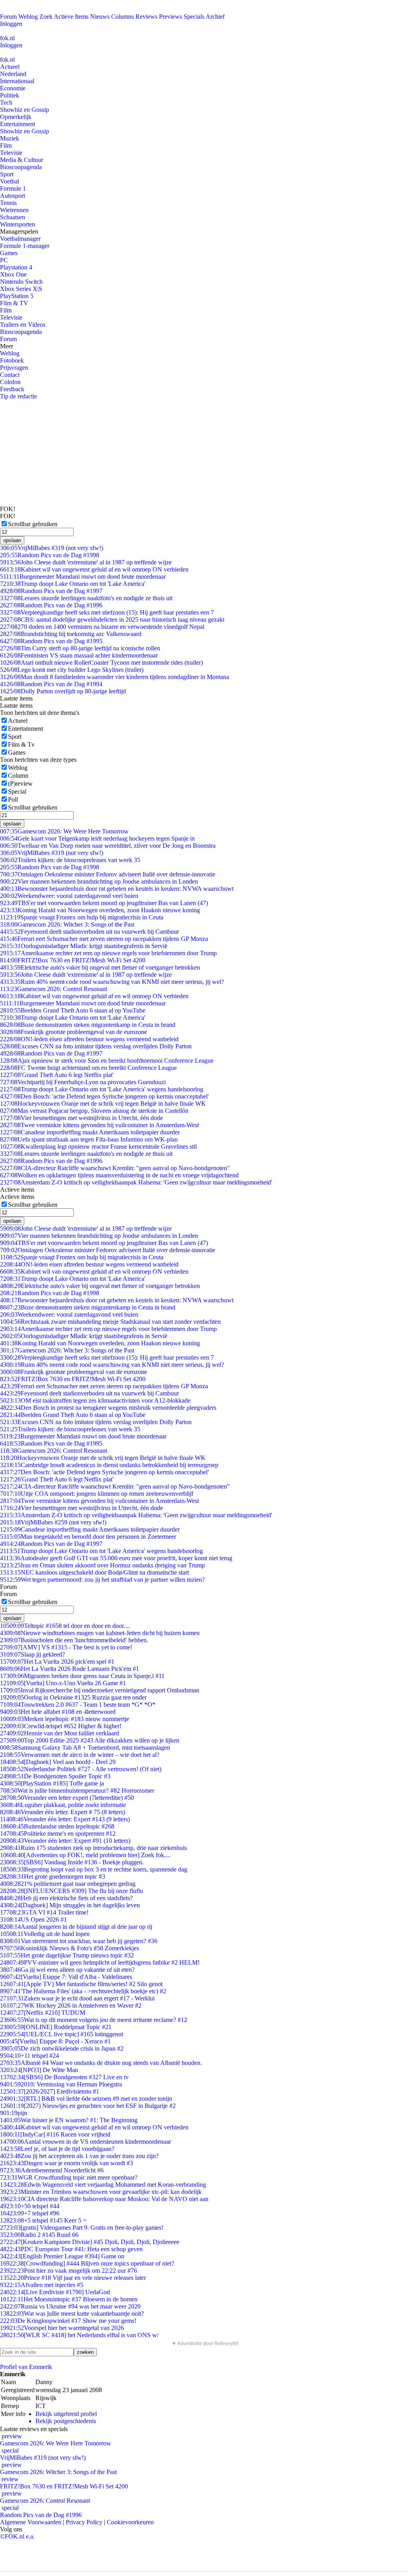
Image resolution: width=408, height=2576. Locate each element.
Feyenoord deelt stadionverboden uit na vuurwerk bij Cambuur (89, 932)
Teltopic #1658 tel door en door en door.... (65, 1626)
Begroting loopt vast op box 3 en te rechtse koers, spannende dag (94, 1869)
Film (6, 145)
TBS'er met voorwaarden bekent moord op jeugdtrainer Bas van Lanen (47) (104, 903)
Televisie (11, 153)
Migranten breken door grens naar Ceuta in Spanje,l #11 (82, 1676)
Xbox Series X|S (21, 289)
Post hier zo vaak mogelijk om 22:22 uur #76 (69, 2271)
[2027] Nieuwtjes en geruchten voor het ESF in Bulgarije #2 (88, 2106)
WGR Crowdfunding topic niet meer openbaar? (69, 2177)
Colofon (10, 382)
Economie (13, 88)
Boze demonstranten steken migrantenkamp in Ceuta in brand (88, 1025)
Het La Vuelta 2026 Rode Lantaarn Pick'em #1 (70, 1669)
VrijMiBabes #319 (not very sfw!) (52, 548)
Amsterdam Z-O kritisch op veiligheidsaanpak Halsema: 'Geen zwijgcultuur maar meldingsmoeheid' (136, 1182)
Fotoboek (12, 360)
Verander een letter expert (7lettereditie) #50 (67, 1798)
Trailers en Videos (23, 325)
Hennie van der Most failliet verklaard (60, 1733)
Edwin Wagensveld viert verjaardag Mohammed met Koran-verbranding (103, 2185)
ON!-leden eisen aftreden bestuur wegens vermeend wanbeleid (89, 1039)
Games (9, 253)
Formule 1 (13, 188)
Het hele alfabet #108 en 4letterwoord (58, 1712)
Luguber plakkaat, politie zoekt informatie (63, 1805)
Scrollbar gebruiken (33, 524)
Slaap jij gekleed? (32, 1654)
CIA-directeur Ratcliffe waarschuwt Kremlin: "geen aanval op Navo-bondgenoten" (115, 1168)
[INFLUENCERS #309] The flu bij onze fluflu (72, 1891)
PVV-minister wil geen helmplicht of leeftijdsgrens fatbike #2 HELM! (100, 1962)
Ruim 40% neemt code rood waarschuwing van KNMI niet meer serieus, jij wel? (112, 982)
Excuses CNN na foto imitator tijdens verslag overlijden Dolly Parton (96, 1046)
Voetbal (10, 181)
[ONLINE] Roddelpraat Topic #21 (56, 2027)
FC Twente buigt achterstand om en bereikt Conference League (88, 1068)
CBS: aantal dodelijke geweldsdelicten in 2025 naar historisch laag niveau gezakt (112, 620)
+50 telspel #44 (30, 2206)
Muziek (10, 138)
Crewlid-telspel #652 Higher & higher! (61, 1726)
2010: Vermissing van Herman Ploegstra (61, 2084)
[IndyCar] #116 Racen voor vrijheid (55, 2134)
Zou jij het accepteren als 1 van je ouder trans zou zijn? (79, 2156)
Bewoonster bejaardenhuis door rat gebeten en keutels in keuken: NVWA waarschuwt (117, 889)
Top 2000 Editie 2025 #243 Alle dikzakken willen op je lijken (90, 1740)
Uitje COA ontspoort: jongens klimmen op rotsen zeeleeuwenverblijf (97, 1494)
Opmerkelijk (16, 117)
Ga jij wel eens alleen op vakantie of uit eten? (67, 1970)
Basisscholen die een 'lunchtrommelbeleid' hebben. (74, 1640)
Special (17, 791)
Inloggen (11, 24)
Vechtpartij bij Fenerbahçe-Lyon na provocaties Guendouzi (83, 1082)
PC (4, 260)
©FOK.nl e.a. (17, 2536)
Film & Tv (21, 745)
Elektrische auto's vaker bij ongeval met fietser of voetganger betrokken (100, 967)
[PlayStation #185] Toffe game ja (52, 1783)
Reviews (146, 17)
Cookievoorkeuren (130, 2522)
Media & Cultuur (22, 160)
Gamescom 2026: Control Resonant (54, 989)
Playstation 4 (16, 267)
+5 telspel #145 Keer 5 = (43, 2220)
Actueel (10, 67)
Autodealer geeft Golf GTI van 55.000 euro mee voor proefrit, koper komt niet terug (116, 1558)
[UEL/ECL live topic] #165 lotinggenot (62, 2034)
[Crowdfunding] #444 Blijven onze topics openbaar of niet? (87, 2263)
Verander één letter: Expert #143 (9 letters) (65, 1819)
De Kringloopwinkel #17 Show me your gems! (68, 2321)
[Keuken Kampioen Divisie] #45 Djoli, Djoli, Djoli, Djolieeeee (90, 2242)
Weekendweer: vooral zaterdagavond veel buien (69, 896)
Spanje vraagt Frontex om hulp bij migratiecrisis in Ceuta (82, 917)
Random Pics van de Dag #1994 (51, 684)
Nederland (13, 74)
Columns (123, 17)
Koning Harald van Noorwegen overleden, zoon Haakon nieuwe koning (100, 910)
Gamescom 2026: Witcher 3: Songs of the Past (67, 924)
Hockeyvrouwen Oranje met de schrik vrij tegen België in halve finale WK (103, 1104)
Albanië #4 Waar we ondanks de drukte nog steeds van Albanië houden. (101, 2063)
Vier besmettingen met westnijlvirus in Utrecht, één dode (81, 1118)
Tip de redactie (19, 396)
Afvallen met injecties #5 (42, 2285)
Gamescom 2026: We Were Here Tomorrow (64, 831)
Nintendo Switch (21, 282)
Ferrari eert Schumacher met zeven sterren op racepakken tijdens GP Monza (104, 939)
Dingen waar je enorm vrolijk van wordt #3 (67, 2163)
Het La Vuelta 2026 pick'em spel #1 (57, 1662)
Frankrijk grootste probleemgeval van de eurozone (74, 1032)
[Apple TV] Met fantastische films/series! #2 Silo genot (81, 1984)
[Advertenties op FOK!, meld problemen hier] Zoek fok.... (85, 1855)
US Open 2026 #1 (33, 1919)
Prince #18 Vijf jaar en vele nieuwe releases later (73, 2278)
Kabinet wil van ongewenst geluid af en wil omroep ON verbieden (94, 569)
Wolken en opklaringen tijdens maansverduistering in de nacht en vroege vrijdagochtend (119, 1175)
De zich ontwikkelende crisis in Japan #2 (62, 2048)
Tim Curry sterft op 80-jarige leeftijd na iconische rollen (80, 648)
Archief (215, 17)
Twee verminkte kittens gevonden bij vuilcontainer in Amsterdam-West (99, 1125)
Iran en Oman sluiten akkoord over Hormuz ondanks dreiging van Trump (102, 1565)
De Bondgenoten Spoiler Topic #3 (55, 1776)
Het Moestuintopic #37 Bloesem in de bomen (69, 2299)
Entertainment (18, 124)
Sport (7, 174)
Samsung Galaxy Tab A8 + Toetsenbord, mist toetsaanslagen (85, 1748)
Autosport (13, 196)
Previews (171, 17)
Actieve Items (71, 17)
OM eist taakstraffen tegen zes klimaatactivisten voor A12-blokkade (95, 1400)
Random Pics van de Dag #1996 (51, 605)
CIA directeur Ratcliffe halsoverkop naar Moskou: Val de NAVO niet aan (104, 2199)
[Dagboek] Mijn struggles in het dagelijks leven (70, 1905)
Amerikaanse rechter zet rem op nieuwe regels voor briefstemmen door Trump (108, 953)
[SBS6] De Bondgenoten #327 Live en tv (64, 2077)
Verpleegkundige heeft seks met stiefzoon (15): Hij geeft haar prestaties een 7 (107, 612)
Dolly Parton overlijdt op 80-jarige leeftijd (63, 691)
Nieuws (100, 17)
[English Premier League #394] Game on (62, 2256)
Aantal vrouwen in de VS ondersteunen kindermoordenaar (85, 2142)
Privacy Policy (84, 2522)
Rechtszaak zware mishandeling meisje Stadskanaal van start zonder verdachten (110, 1322)
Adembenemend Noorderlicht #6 (52, 2170)
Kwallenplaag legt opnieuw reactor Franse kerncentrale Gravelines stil (98, 1147)
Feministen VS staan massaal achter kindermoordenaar (79, 655)
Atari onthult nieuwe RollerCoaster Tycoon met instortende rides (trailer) (101, 663)
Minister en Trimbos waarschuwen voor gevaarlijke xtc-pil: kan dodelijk (101, 2192)
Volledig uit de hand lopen (45, 1934)
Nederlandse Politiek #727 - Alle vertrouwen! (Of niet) (81, 1769)
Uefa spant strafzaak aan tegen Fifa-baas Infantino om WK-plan (89, 1139)
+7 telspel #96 (30, 2213)
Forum (8, 17)
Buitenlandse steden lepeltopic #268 (57, 1826)
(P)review (20, 784)
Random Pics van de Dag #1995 (51, 641)
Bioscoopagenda (21, 167)
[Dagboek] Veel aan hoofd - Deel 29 (58, 1762)
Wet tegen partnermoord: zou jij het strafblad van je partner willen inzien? (102, 1580)
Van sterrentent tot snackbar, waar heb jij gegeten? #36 (79, 1941)
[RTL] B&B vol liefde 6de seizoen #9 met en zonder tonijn (86, 2099)
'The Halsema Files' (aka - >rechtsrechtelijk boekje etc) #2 (83, 1991)
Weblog (28, 17)
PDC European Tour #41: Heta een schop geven (71, 2249)
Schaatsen (13, 217)
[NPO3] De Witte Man (39, 2070)
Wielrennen (14, 210)
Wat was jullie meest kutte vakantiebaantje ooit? (72, 2314)
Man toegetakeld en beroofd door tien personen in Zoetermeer (88, 1537)
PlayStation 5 (17, 296)
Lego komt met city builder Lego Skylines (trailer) (72, 670)
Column (18, 776)
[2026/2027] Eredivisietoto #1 (50, 2091)
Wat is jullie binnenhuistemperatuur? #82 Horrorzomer (77, 1791)
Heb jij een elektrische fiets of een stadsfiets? (66, 1898)
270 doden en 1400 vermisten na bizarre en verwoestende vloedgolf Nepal (102, 627)
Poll (13, 799)
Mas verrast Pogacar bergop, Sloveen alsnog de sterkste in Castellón (94, 1111)
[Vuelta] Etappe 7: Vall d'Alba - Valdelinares (66, 1977)
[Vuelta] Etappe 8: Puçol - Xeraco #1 (55, 2041)
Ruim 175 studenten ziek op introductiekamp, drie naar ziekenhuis (93, 1848)
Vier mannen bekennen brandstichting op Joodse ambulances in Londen (99, 881)
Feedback (12, 389)
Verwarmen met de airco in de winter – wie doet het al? (80, 1755)
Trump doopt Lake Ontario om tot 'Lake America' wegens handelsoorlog (102, 1089)
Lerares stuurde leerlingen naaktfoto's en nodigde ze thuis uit (86, 598)
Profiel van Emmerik (26, 2367)
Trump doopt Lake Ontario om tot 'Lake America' (73, 584)
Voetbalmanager (20, 239)
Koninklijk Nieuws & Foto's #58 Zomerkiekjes (70, 1948)
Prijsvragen (14, 368)
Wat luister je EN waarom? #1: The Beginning (69, 2120)
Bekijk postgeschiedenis (66, 2421)
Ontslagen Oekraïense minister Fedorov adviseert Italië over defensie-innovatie (108, 874)
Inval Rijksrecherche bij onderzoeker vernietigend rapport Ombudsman (100, 1690)
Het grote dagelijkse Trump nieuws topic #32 (67, 1955)
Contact (10, 375)
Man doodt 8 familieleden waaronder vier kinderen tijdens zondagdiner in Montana (115, 677)
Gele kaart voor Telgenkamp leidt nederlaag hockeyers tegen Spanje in (97, 838)
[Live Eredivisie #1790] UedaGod (55, 2292)
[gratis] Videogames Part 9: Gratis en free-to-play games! (82, 2228)
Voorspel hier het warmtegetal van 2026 (62, 2328)
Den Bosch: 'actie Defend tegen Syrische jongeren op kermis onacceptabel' (104, 1096)
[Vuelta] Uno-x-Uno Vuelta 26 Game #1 (63, 1683)
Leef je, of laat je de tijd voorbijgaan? (57, 2149)
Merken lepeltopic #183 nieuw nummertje (65, 1719)
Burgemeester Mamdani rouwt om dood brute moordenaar (83, 577)
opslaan (12, 540)
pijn (14, 2113)
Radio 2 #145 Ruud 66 (39, 2235)
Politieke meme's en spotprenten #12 (58, 1833)
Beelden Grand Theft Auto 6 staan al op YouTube (73, 1010)
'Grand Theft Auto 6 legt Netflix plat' (57, 1075)
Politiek (10, 95)
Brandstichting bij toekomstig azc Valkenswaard (71, 634)
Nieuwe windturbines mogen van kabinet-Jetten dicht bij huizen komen (100, 1633)
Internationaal (17, 81)
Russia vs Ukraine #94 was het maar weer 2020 (70, 2306)
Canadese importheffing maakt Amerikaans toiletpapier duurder (90, 1132)
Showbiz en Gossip (25, 110)
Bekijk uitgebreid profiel (66, 2414)
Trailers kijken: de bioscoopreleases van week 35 (70, 860)
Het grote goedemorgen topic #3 (53, 1876)
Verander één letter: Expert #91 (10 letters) (65, 1841)
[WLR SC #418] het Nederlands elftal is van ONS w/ (79, 2335)
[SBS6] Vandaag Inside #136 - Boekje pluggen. (72, 1862)
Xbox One (13, 274)
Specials (194, 17)
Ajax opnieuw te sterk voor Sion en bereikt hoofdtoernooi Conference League (107, 1061)
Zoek (46, 17)
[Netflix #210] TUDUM (43, 2013)
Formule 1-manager (25, 246)
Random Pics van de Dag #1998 (50, 555)
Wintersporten (18, 224)
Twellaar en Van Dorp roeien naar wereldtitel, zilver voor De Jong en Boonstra (108, 846)
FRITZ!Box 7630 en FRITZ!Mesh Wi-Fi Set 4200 (73, 960)
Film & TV (14, 303)
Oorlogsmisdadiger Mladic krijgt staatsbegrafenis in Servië (84, 946)
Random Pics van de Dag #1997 (51, 591)
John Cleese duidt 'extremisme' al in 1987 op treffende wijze (86, 562)
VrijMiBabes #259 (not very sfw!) (53, 1522)
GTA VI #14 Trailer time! (44, 1912)
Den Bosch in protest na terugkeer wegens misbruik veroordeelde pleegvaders (108, 1408)
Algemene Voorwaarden (31, 2522)
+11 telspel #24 (29, 2056)
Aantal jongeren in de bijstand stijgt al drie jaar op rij (76, 1927)
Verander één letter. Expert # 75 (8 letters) (63, 1812)
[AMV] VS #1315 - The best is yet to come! (66, 1647)
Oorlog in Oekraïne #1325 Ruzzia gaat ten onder (73, 1697)
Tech (6, 102)
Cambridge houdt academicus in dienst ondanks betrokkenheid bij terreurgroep (109, 1465)
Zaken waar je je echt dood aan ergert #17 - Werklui (77, 1998)
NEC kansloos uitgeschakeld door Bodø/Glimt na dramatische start (94, 1572)
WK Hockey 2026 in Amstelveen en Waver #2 (71, 2005)
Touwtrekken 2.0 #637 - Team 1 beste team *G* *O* (78, 1705)
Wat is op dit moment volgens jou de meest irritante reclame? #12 (94, 2020)
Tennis (8, 203)
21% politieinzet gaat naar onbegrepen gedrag (68, 1884)
